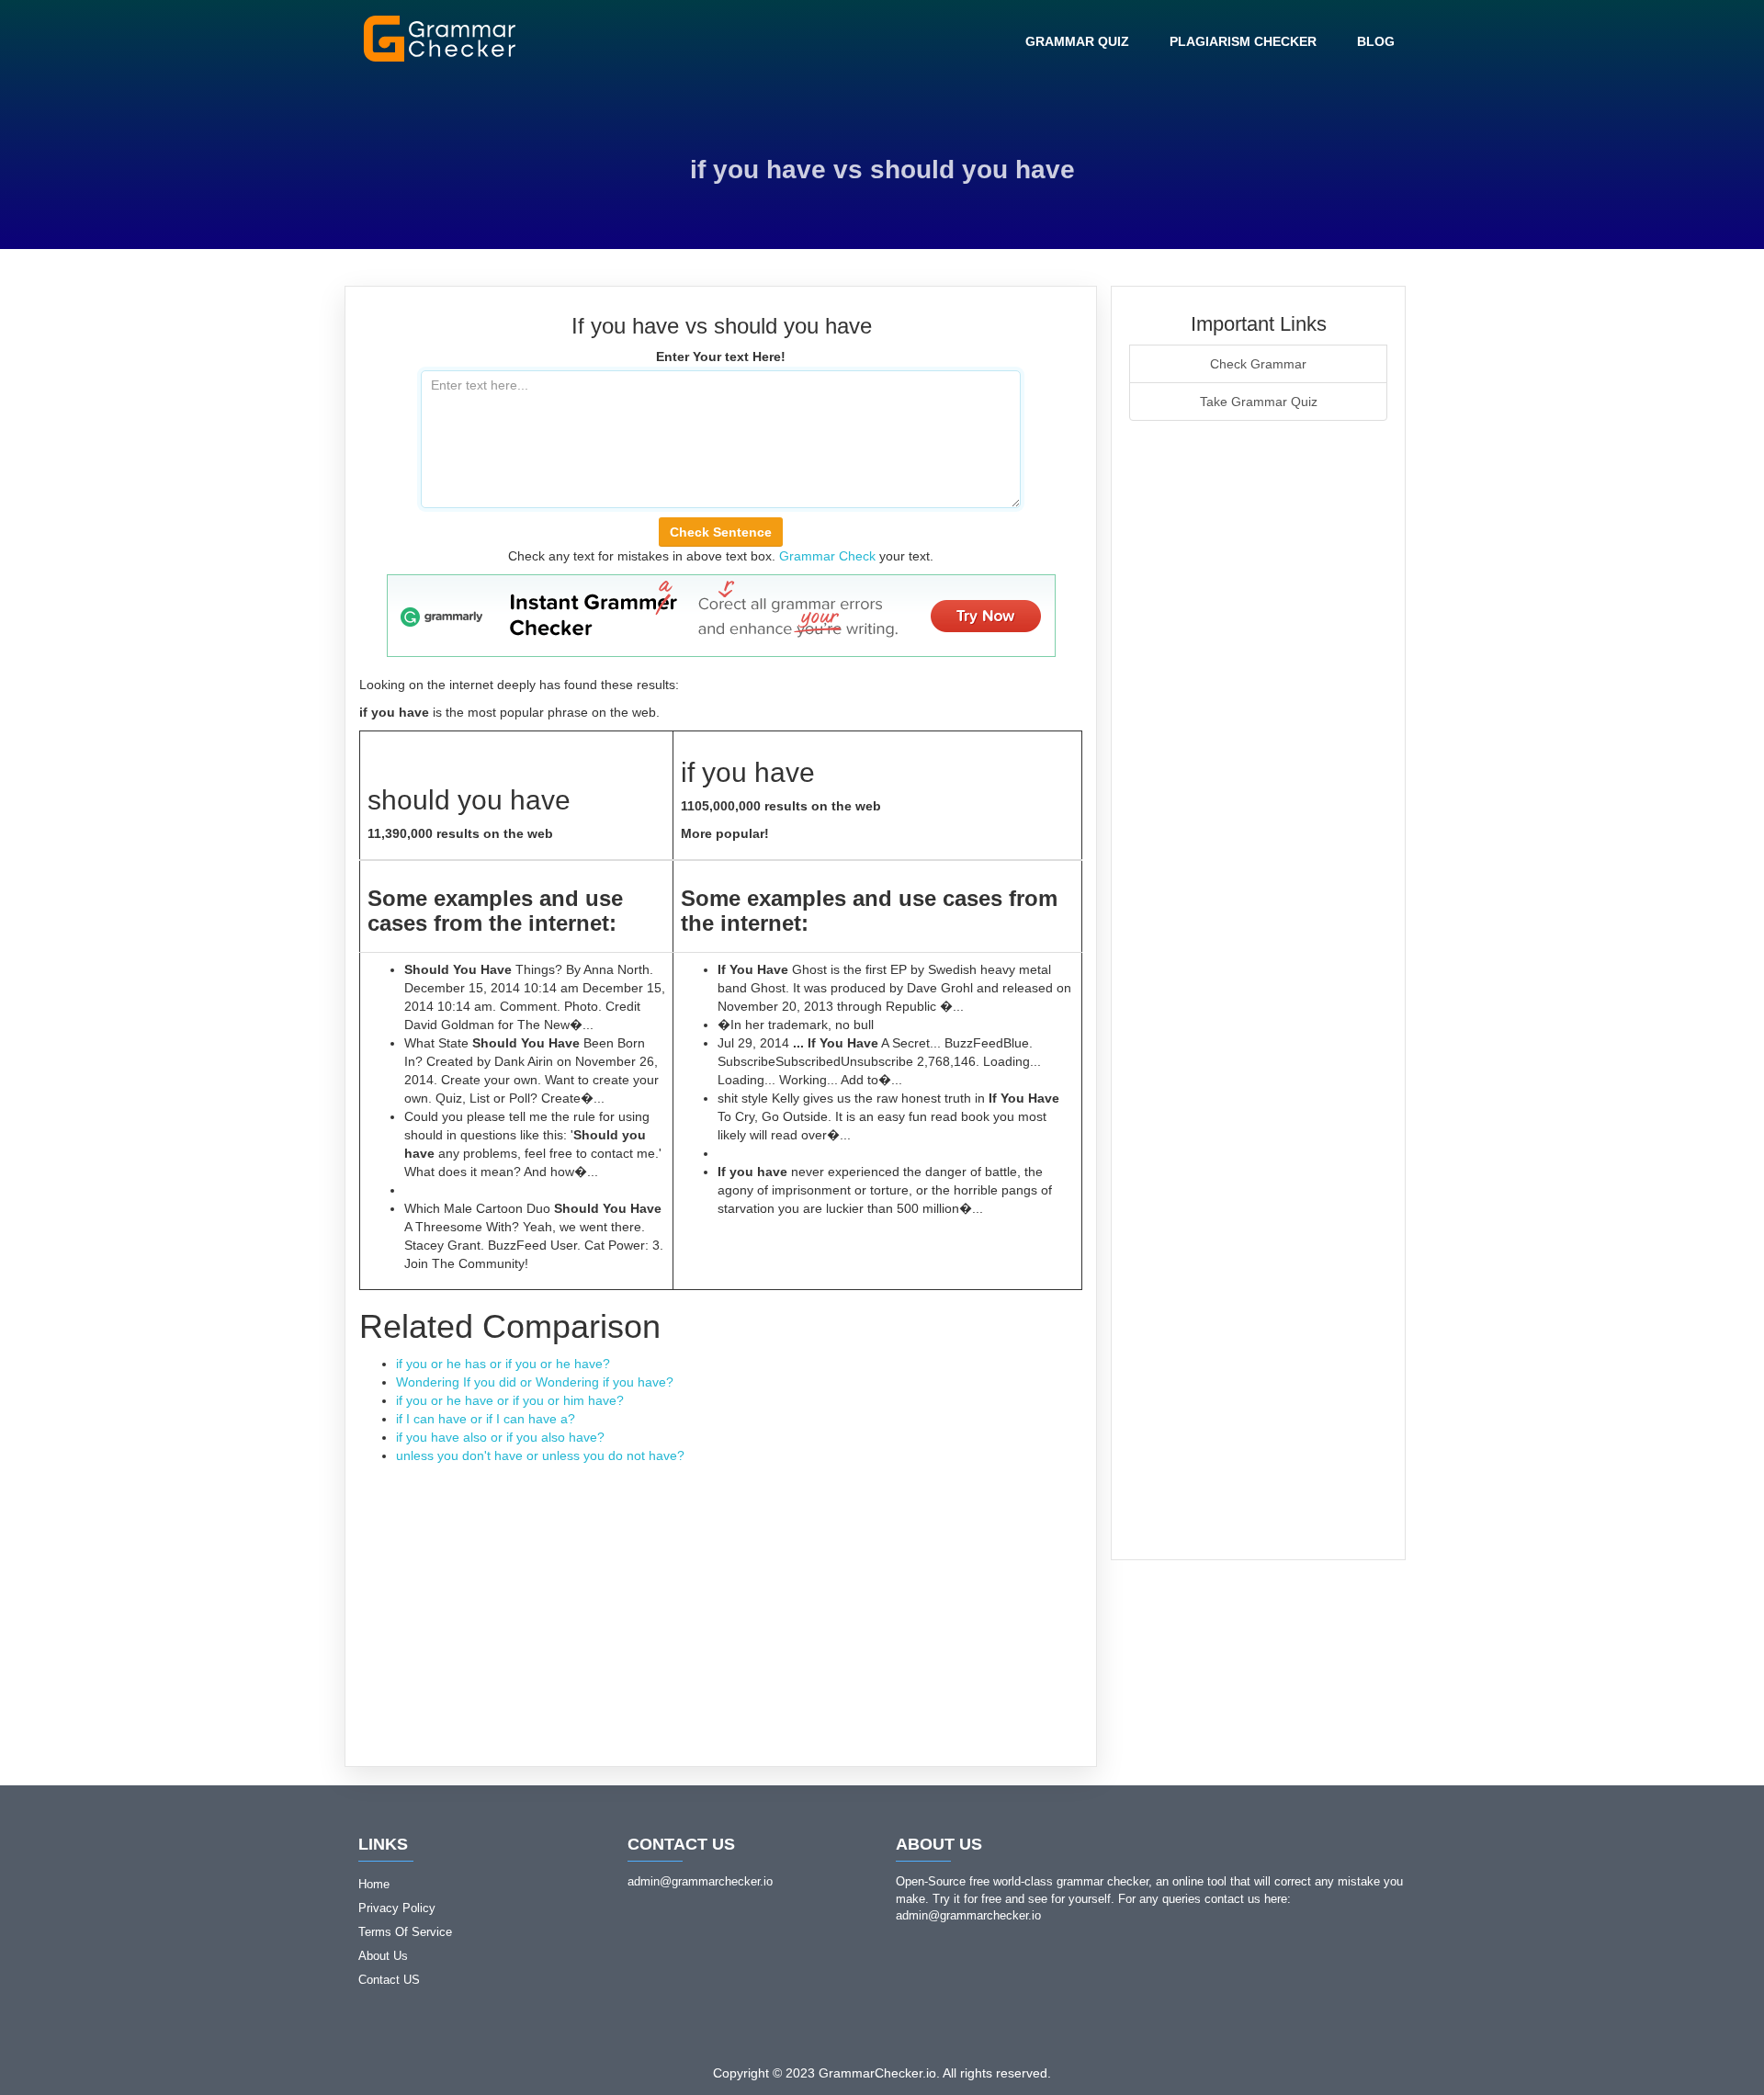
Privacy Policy (397, 1908)
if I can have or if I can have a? (486, 1419)
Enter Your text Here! (721, 357)
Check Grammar (1258, 364)
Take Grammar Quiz (1259, 402)
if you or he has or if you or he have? (503, 1364)
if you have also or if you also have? (500, 1437)
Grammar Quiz (1077, 41)
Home (374, 1884)
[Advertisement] (721, 1602)
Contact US (389, 1980)
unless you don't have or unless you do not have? (540, 1455)
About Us (383, 1956)
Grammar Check (827, 556)
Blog (1376, 41)
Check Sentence (721, 532)
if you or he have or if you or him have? (510, 1400)
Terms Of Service (405, 1932)
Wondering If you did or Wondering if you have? (535, 1382)
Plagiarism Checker (1243, 41)
